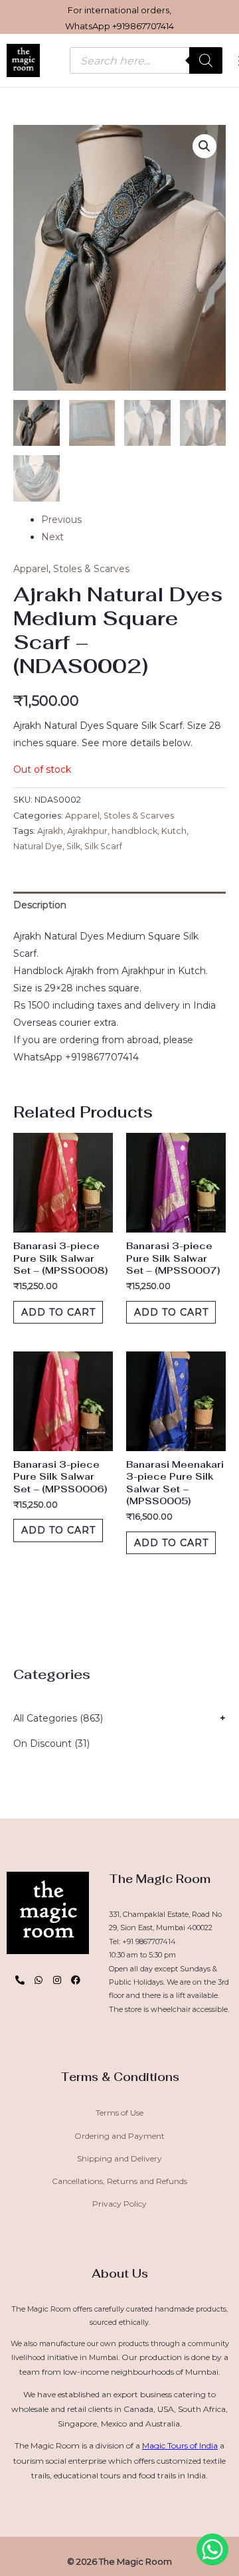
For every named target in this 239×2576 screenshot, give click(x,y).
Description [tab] (40, 905)
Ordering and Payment (119, 2136)
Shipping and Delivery (119, 2158)
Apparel (31, 569)
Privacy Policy (119, 2204)
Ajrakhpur (87, 831)
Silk (73, 846)
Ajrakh (50, 831)
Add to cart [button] (58, 1312)
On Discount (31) (51, 1743)
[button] (204, 146)
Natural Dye (38, 846)
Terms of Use (119, 2113)
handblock (134, 831)
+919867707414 (143, 26)
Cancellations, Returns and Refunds (119, 2181)
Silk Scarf (103, 846)
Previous (61, 520)
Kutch (174, 831)
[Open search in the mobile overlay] (146, 60)
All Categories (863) (58, 1718)
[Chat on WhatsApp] (212, 2549)
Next (52, 537)
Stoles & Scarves (91, 569)
